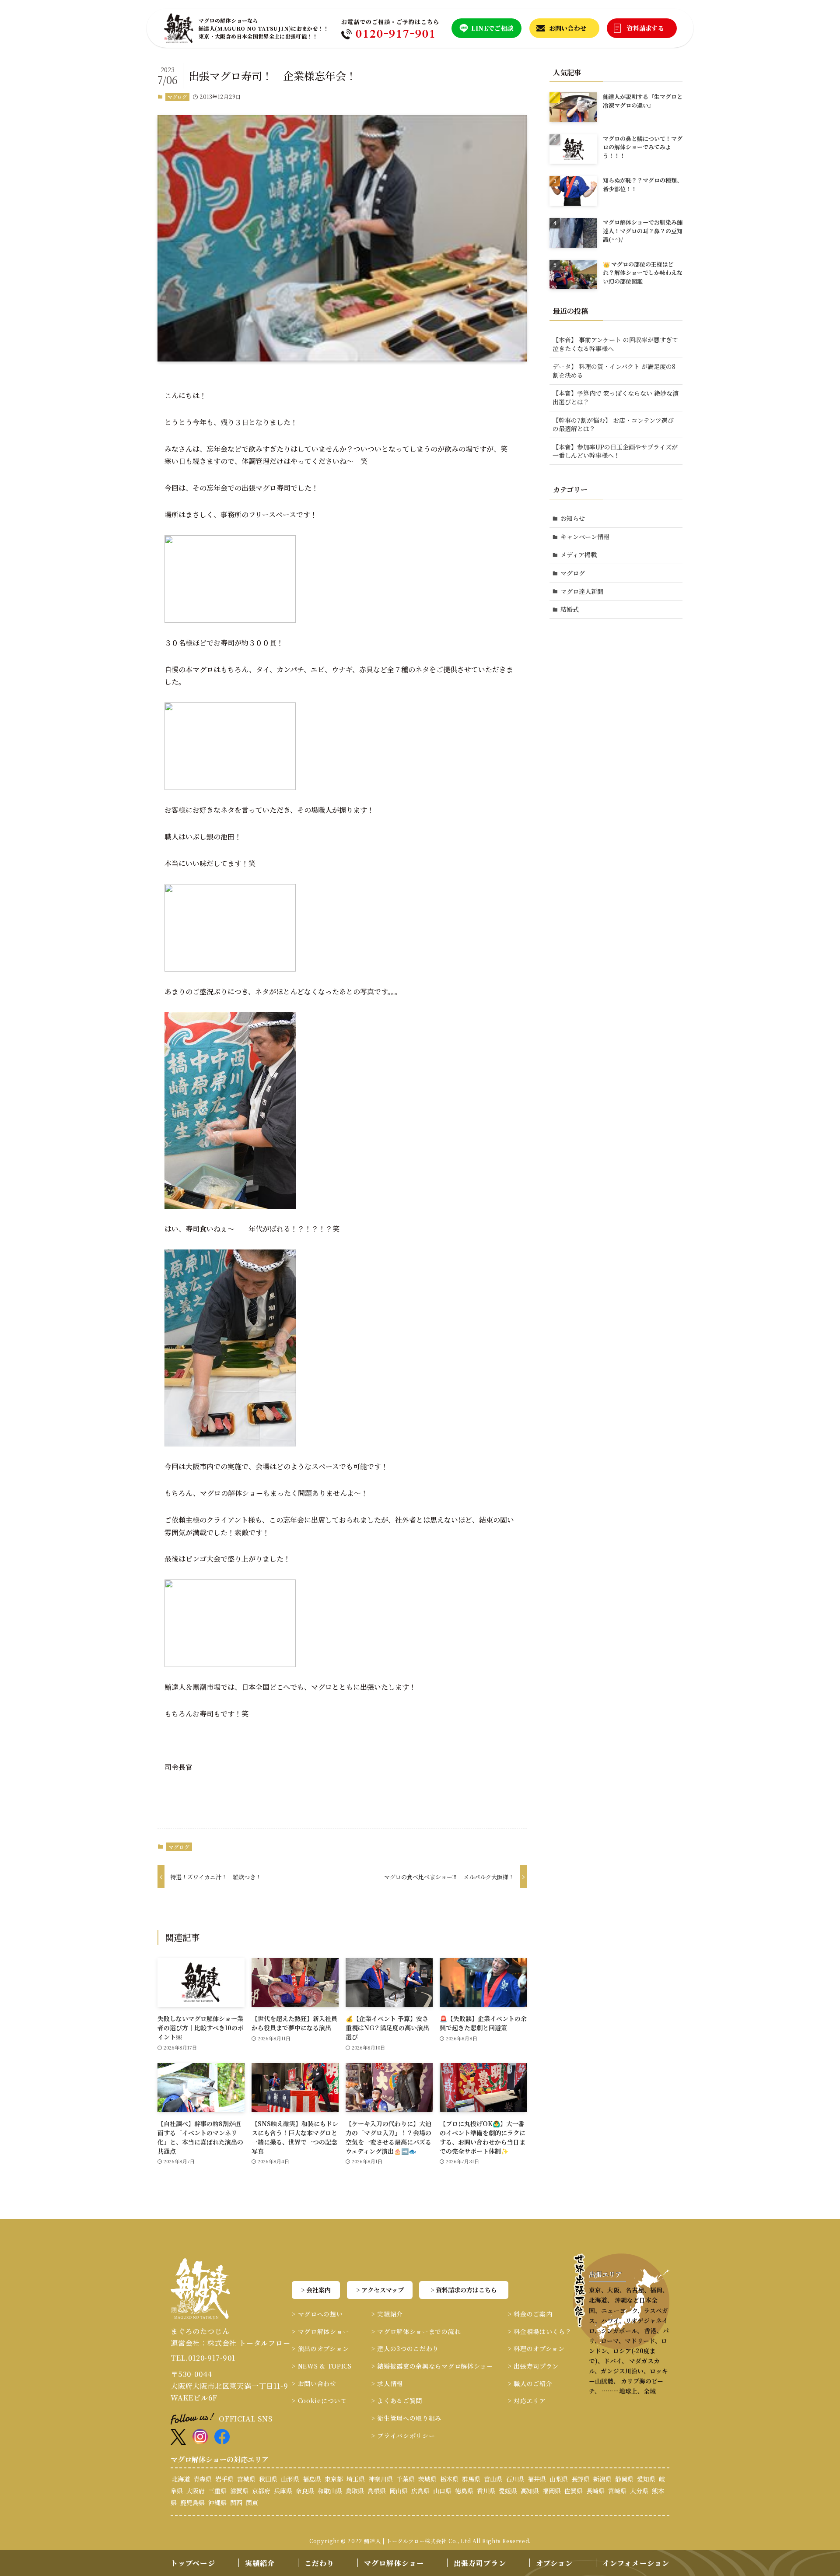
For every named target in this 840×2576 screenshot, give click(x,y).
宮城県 (246, 2479)
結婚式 (570, 609)
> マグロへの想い (317, 2314)
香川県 (486, 2491)
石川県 (515, 2479)
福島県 (312, 2479)
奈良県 (305, 2491)
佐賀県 (574, 2491)
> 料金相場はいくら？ (540, 2331)
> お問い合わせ (314, 2383)
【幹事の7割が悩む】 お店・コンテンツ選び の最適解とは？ (613, 425)
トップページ (193, 2563)
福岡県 (552, 2491)
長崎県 (595, 2491)
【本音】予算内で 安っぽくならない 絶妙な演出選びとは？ (616, 397)
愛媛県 (508, 2491)
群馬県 (471, 2479)
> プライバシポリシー (403, 2436)
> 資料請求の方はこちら (464, 2290)
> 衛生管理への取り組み (406, 2418)
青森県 (203, 2479)
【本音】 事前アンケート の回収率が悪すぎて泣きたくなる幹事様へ (615, 344)
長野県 (581, 2479)
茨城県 (427, 2479)
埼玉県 (356, 2479)
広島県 (420, 2491)
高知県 (530, 2491)
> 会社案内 (316, 2290)
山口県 (442, 2491)
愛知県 (646, 2479)
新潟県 (602, 2479)
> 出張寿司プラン (533, 2366)
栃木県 (449, 2479)
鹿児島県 (192, 2502)
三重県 (217, 2491)
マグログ (177, 97)
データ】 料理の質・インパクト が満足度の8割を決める (614, 371)
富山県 (493, 2479)
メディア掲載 (579, 555)
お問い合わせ (568, 28)
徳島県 (464, 2491)
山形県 (290, 2479)
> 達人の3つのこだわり (405, 2348)
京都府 (261, 2491)
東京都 (334, 2479)
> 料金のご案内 (530, 2314)
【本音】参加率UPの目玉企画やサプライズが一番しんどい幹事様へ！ (615, 451)
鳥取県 (355, 2491)
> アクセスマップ (380, 2290)
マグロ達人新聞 (582, 591)
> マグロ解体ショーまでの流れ (416, 2331)
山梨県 (559, 2479)
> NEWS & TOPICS (322, 2366)
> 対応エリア (527, 2401)
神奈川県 (381, 2479)
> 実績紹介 (387, 2314)
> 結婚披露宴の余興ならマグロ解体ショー (432, 2366)
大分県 (639, 2491)
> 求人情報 (387, 2383)
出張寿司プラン (480, 2563)
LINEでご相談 (492, 28)
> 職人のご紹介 (530, 2383)
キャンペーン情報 (585, 537)
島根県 (377, 2491)
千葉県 (406, 2479)
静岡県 (624, 2479)
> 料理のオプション (536, 2348)
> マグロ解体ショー (320, 2331)
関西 (236, 2502)
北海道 (181, 2479)
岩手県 (224, 2479)
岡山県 (399, 2491)
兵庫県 (283, 2491)
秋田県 (268, 2479)
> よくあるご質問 (397, 2401)
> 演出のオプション (320, 2348)
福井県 (537, 2479)
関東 (252, 2502)
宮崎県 (617, 2491)
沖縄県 (217, 2502)
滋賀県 (239, 2491)
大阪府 (196, 2491)
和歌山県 (330, 2491)
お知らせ (573, 518)
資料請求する (645, 28)
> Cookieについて (319, 2401)
